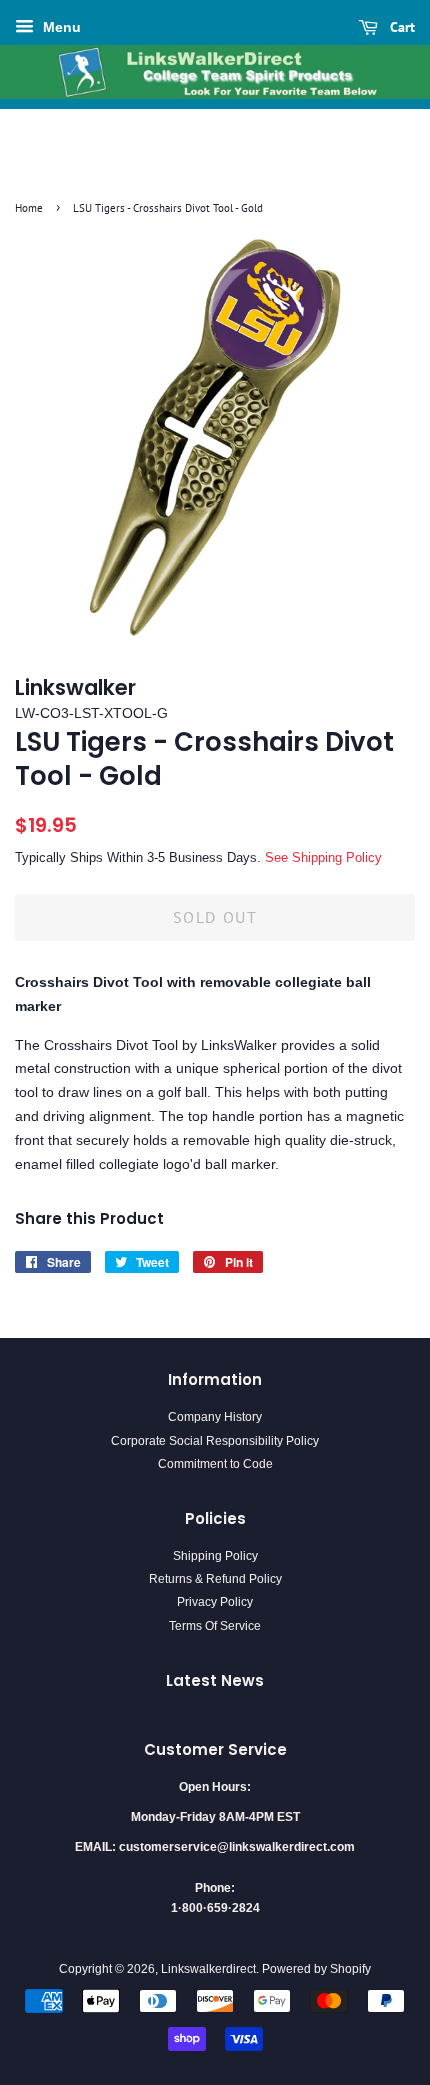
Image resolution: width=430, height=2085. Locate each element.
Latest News (215, 1680)
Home (29, 208)
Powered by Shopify (316, 1969)
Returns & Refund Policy (215, 1579)
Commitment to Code (215, 1464)
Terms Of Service (215, 1626)
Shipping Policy (215, 1556)
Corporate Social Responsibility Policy (215, 1441)
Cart (400, 27)
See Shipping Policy (323, 857)
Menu (60, 27)
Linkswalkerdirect (208, 1969)
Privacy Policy (215, 1602)
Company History (215, 1417)
